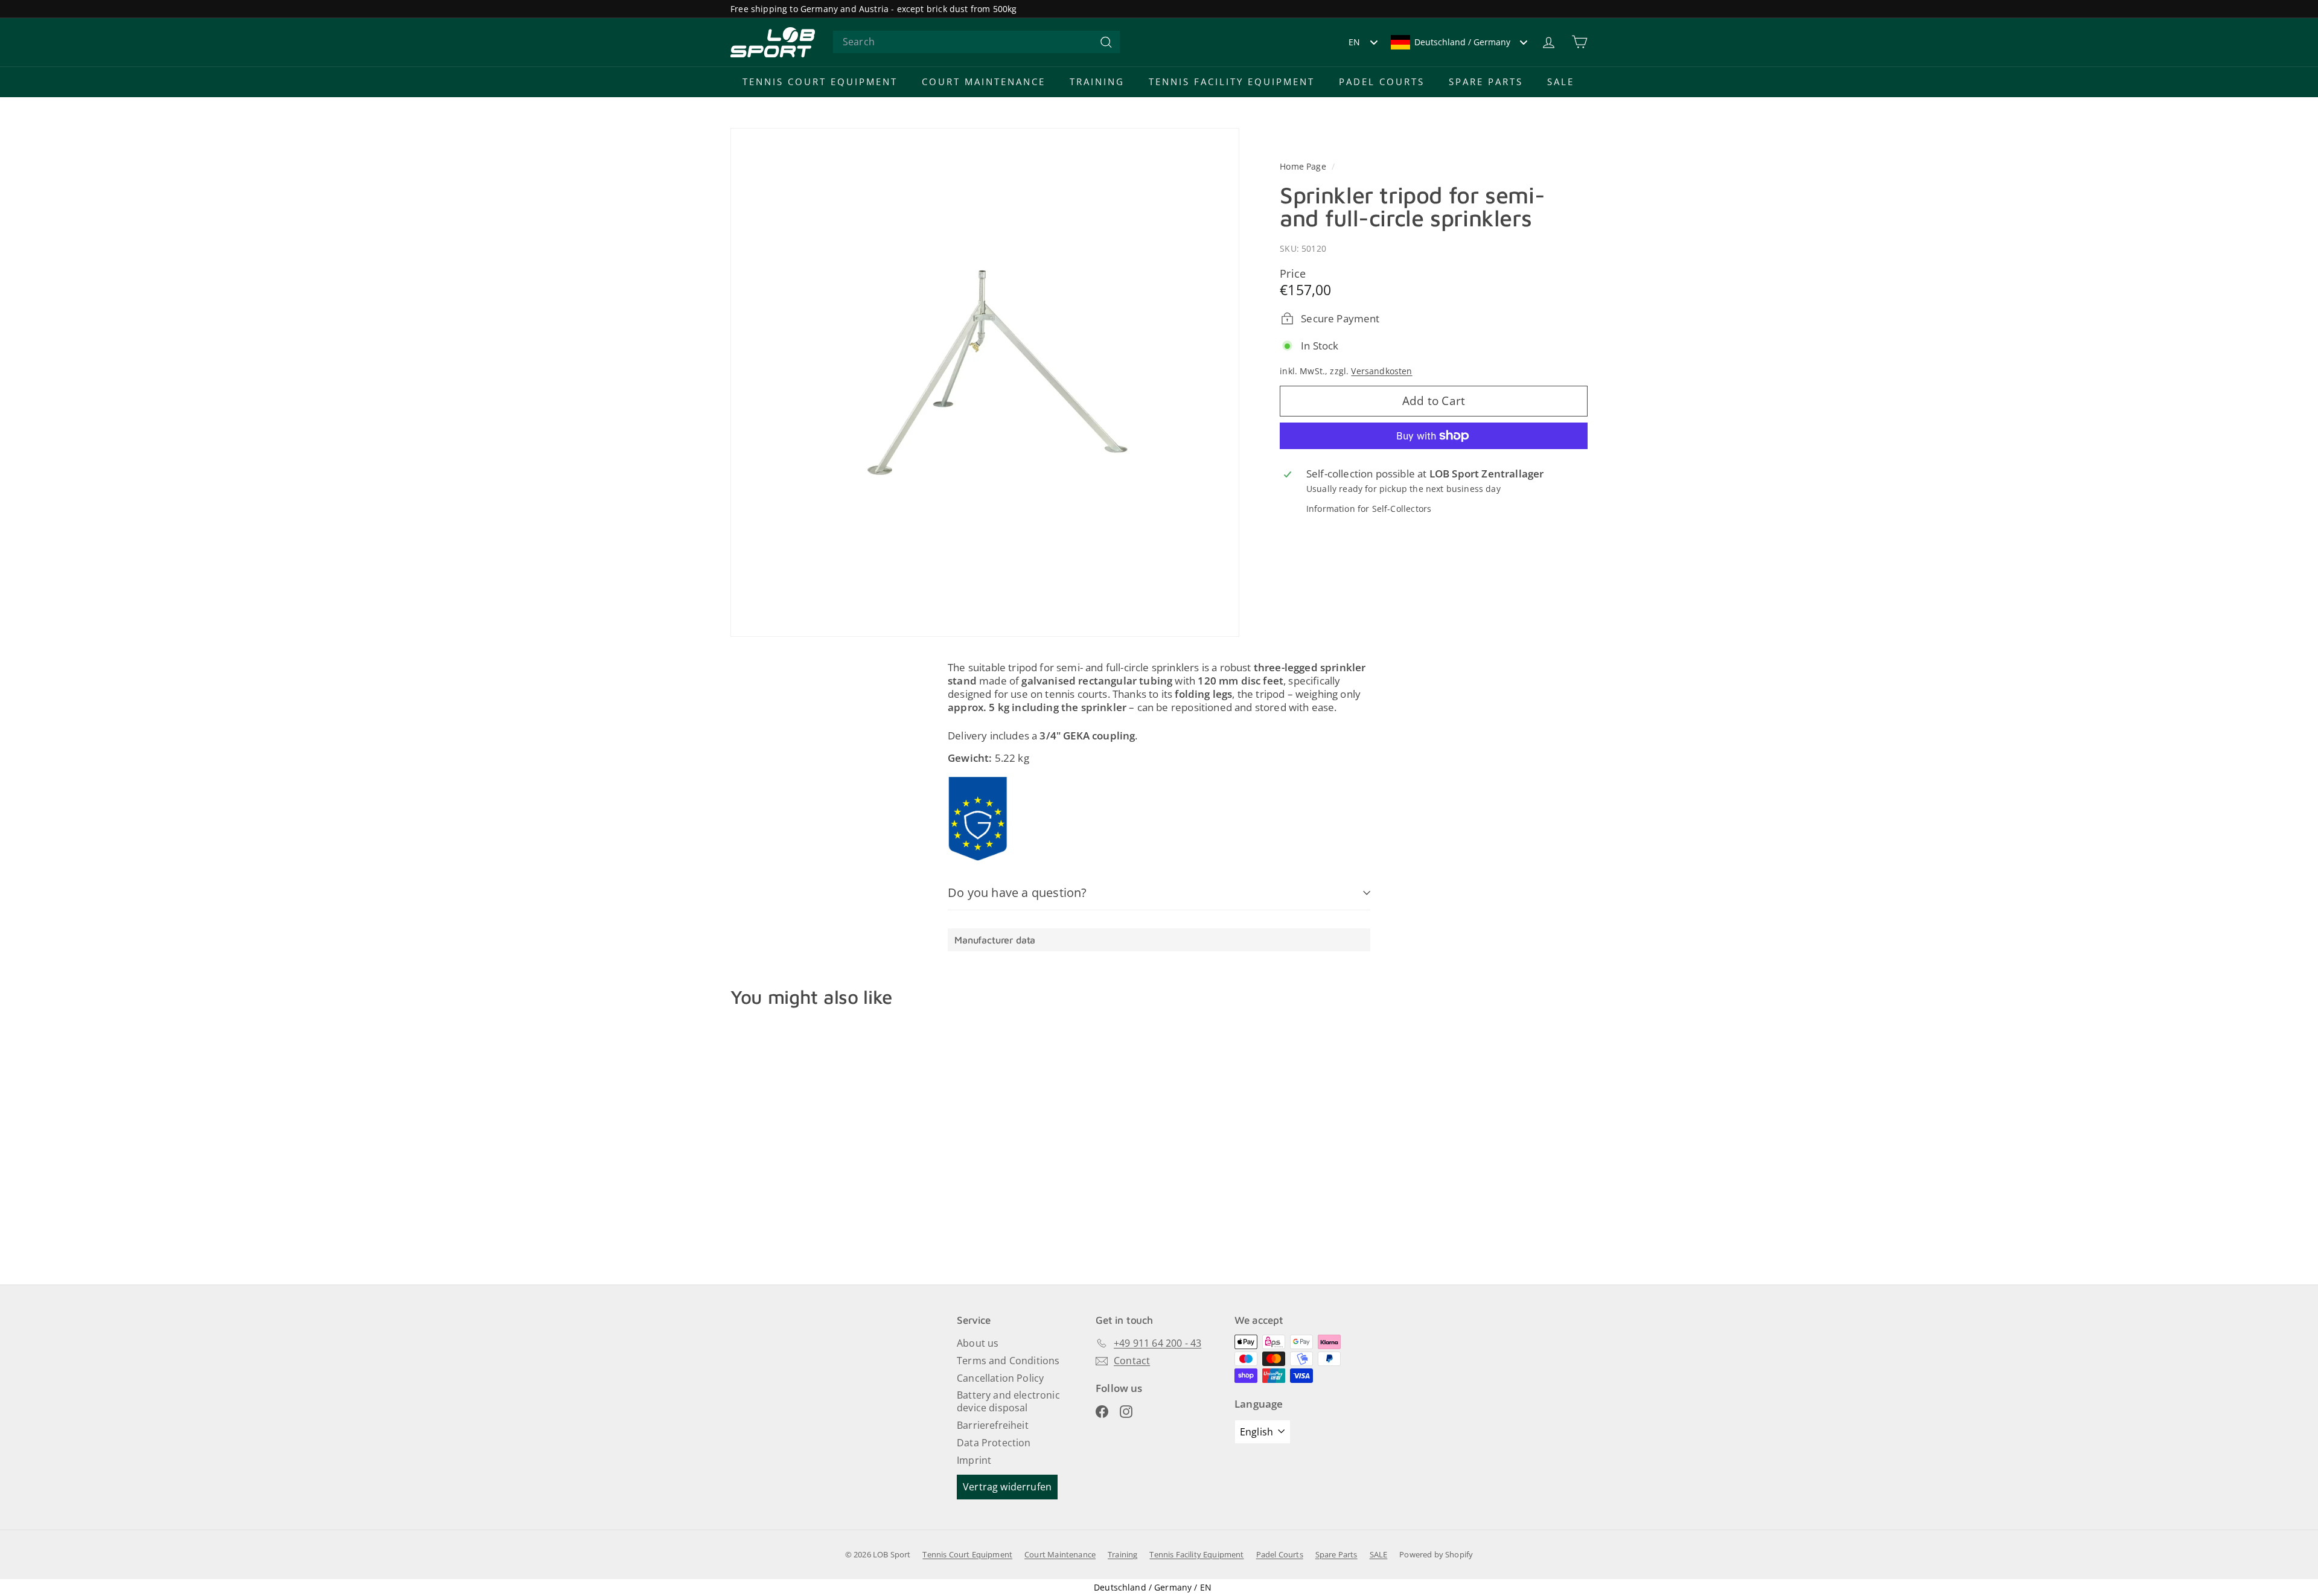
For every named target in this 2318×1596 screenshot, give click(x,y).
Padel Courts (1382, 81)
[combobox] (976, 42)
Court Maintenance (984, 81)
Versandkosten (1381, 370)
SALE (1561, 81)
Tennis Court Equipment (820, 81)
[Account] (1549, 42)
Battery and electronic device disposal (1008, 1401)
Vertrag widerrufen (1007, 1487)
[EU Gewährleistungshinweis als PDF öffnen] (978, 819)
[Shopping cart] (1579, 42)
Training (1097, 81)
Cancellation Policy (1000, 1378)
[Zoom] (985, 382)
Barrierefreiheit (993, 1425)
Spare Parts (1486, 81)
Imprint (974, 1460)
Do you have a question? (1017, 892)
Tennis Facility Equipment (1232, 81)
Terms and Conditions (1008, 1361)
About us (978, 1343)
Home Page (1304, 166)
